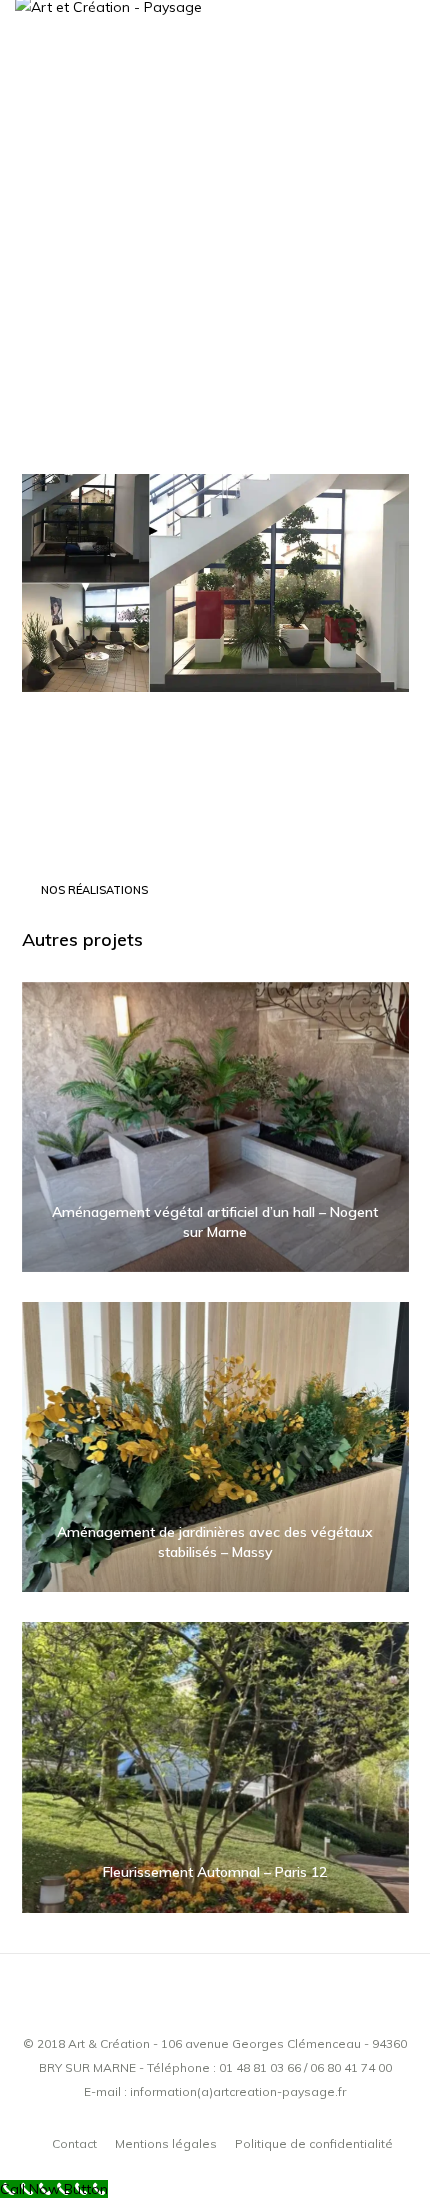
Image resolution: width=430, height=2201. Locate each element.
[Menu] (401, 90)
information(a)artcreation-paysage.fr (238, 2091)
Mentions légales (166, 2143)
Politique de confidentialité (314, 2143)
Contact (74, 2143)
